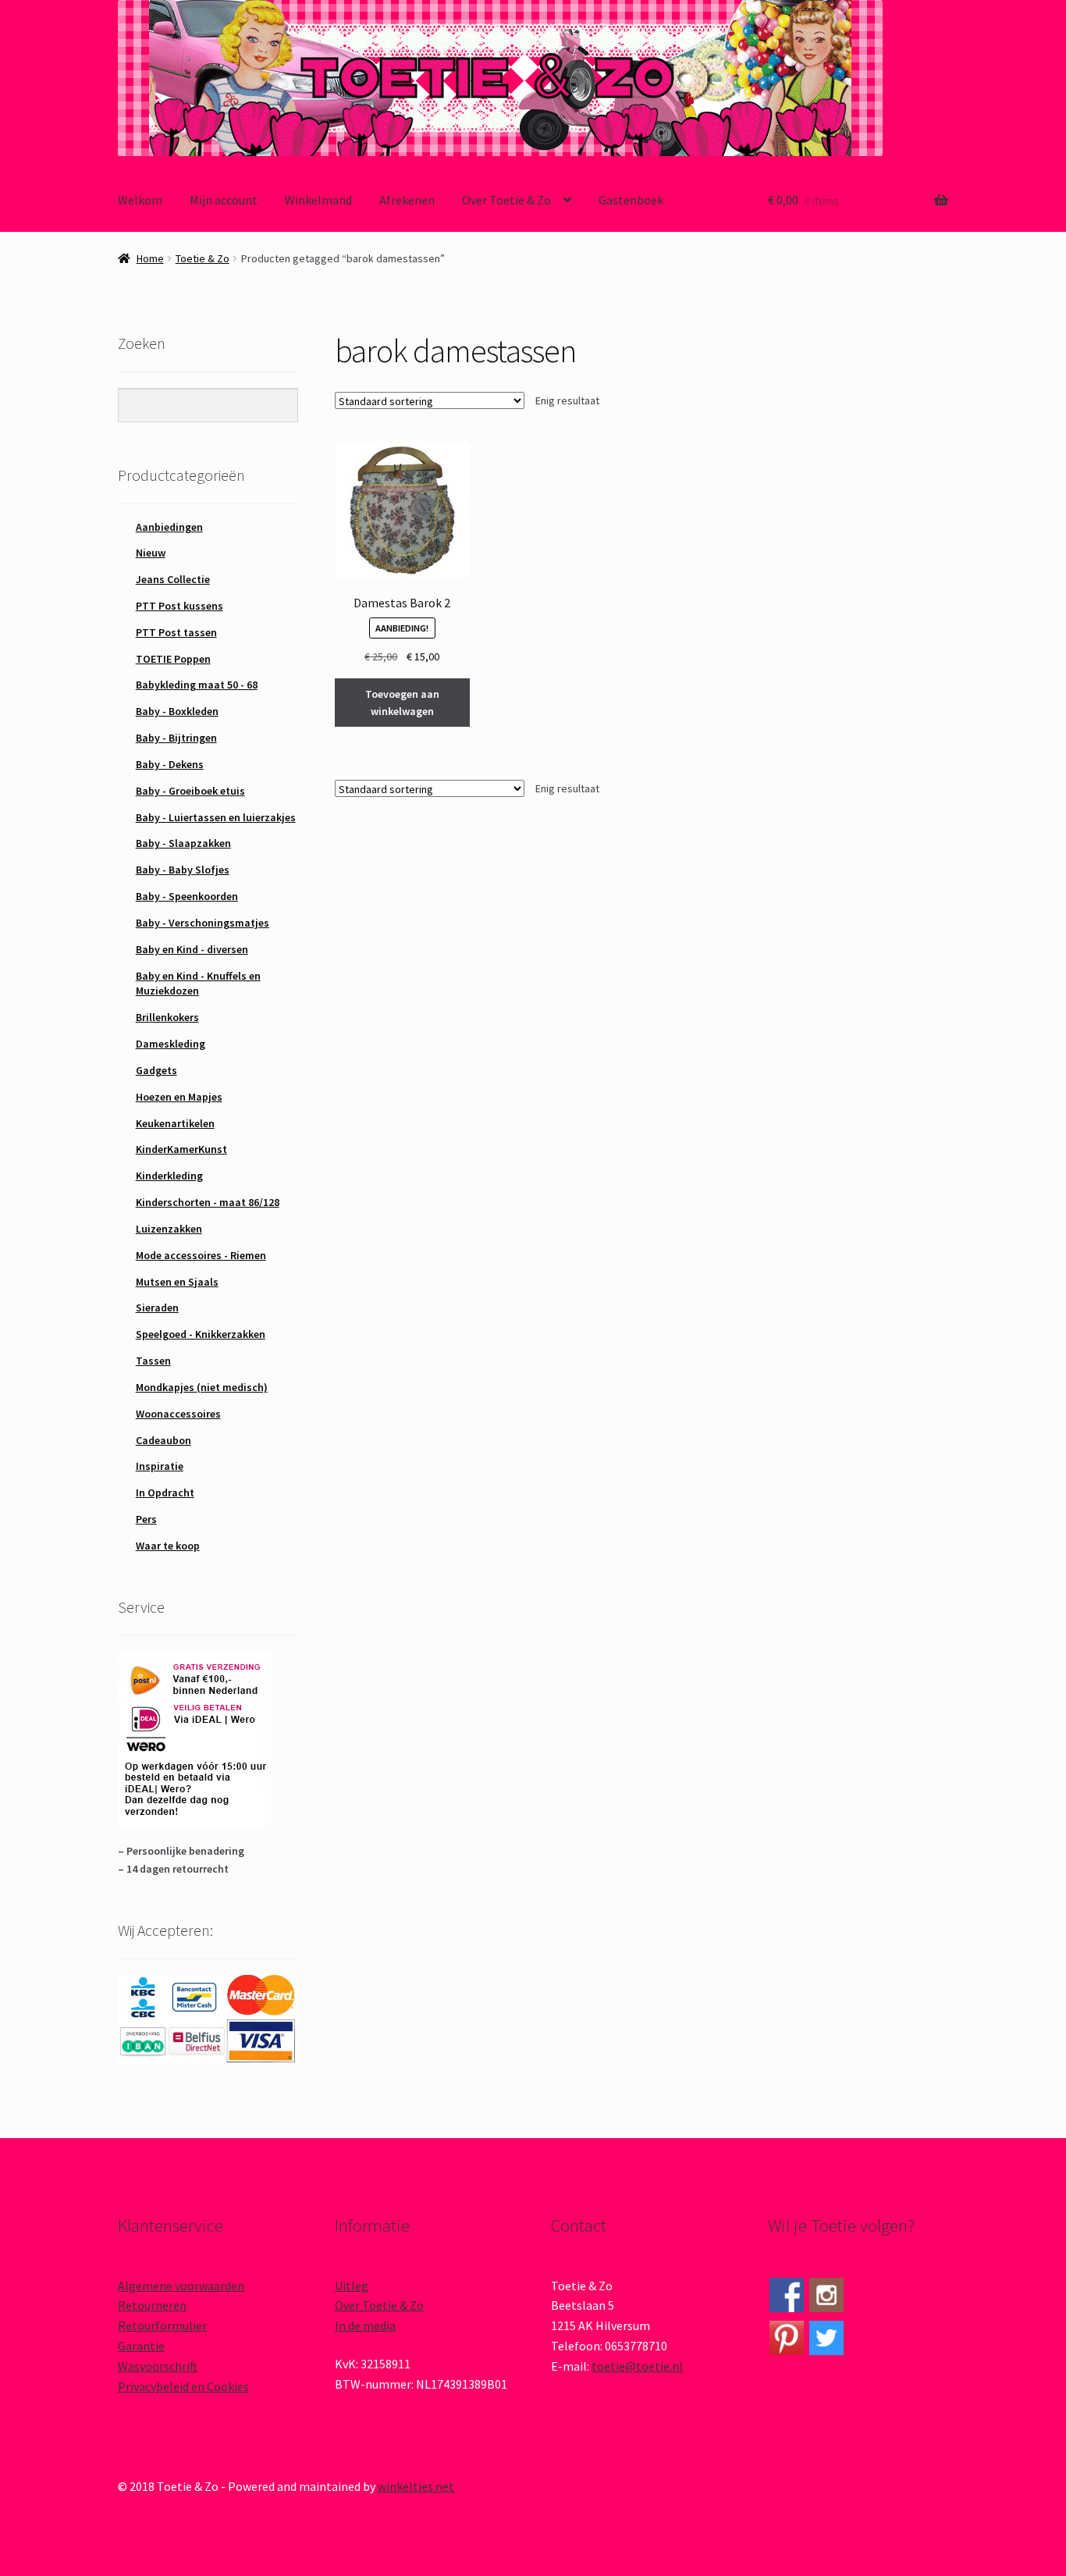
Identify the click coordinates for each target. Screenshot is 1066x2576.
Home (150, 258)
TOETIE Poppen (173, 659)
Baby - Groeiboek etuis (190, 791)
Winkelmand (318, 200)
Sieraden (157, 1308)
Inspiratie (160, 1466)
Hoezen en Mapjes (179, 1097)
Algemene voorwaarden (181, 2286)
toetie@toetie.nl (637, 2366)
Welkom (140, 200)
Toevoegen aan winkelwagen (402, 703)
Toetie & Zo (203, 258)
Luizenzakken (169, 1229)
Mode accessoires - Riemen (201, 1255)
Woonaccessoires (178, 1414)
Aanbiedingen (169, 527)
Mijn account (224, 200)
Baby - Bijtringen (176, 738)
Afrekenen (407, 200)
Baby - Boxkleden (177, 711)
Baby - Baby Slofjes (183, 870)
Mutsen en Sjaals (177, 1282)
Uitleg (352, 2286)
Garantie (141, 2346)
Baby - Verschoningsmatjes (203, 923)
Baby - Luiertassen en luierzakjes (216, 817)
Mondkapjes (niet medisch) (202, 1387)
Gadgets (156, 1070)
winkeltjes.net (416, 2486)
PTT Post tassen (176, 632)
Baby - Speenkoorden (187, 896)
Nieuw (151, 553)
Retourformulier (162, 2325)
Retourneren (152, 2305)
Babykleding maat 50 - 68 (197, 685)
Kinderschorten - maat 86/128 (208, 1202)
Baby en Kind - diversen (192, 949)
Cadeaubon (163, 1440)
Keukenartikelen (175, 1123)
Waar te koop (168, 1546)
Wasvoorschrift (158, 2366)
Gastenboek (631, 200)
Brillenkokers (167, 1017)
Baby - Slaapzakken (183, 843)
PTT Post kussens (179, 606)
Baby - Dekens (170, 764)
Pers (146, 1519)
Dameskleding (171, 1044)
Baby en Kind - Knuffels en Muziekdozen (198, 984)
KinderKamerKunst (181, 1149)
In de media (365, 2325)
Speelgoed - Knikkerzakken (201, 1334)
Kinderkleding (169, 1176)
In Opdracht (165, 1493)
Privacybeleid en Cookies (183, 2386)
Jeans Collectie (173, 579)
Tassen (153, 1361)
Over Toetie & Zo (506, 200)
